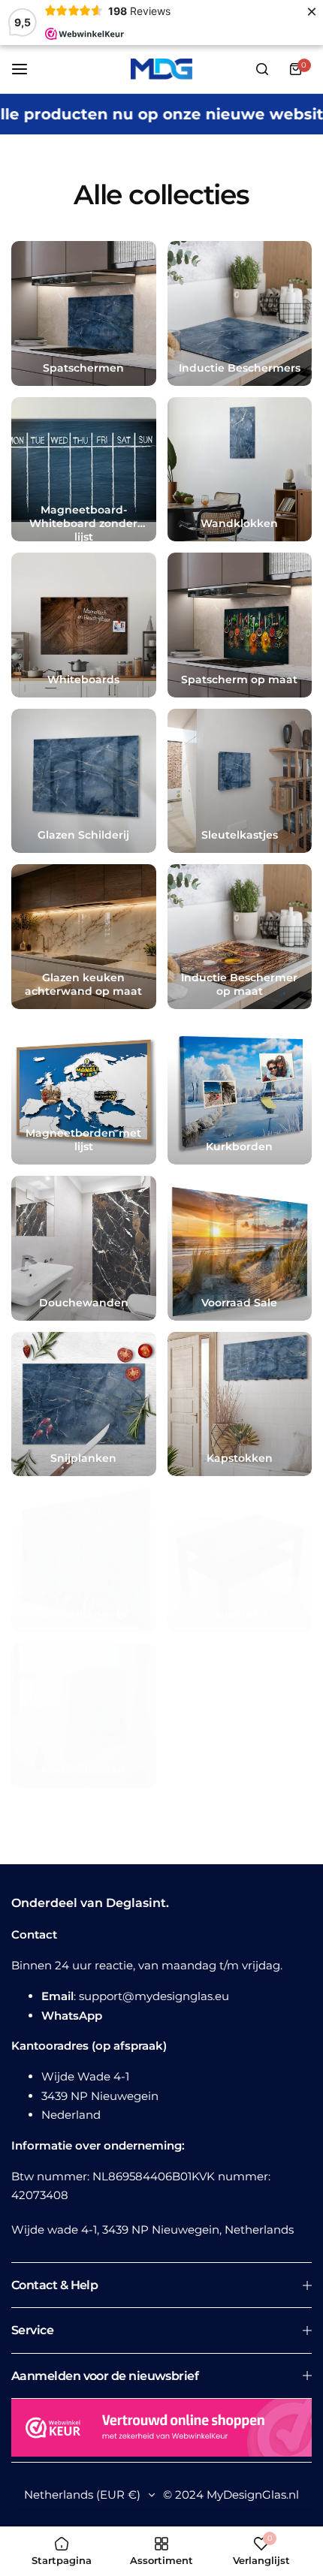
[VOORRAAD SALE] (240, 1248)
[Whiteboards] (84, 625)
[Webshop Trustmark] (161, 2430)
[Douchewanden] (84, 1248)
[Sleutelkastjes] (240, 781)
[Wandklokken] (240, 470)
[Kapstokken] (240, 1404)
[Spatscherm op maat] (240, 625)
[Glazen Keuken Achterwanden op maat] (84, 937)
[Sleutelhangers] (84, 1560)
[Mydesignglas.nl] (161, 69)
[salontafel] (240, 1560)
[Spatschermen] (84, 313)
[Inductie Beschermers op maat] (240, 937)
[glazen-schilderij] (84, 781)
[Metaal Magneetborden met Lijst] (84, 1093)
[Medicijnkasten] (84, 1716)
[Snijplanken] (84, 1404)
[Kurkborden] (240, 1093)
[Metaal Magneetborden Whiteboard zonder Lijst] (84, 470)
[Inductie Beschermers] (240, 313)
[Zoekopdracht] (262, 69)
